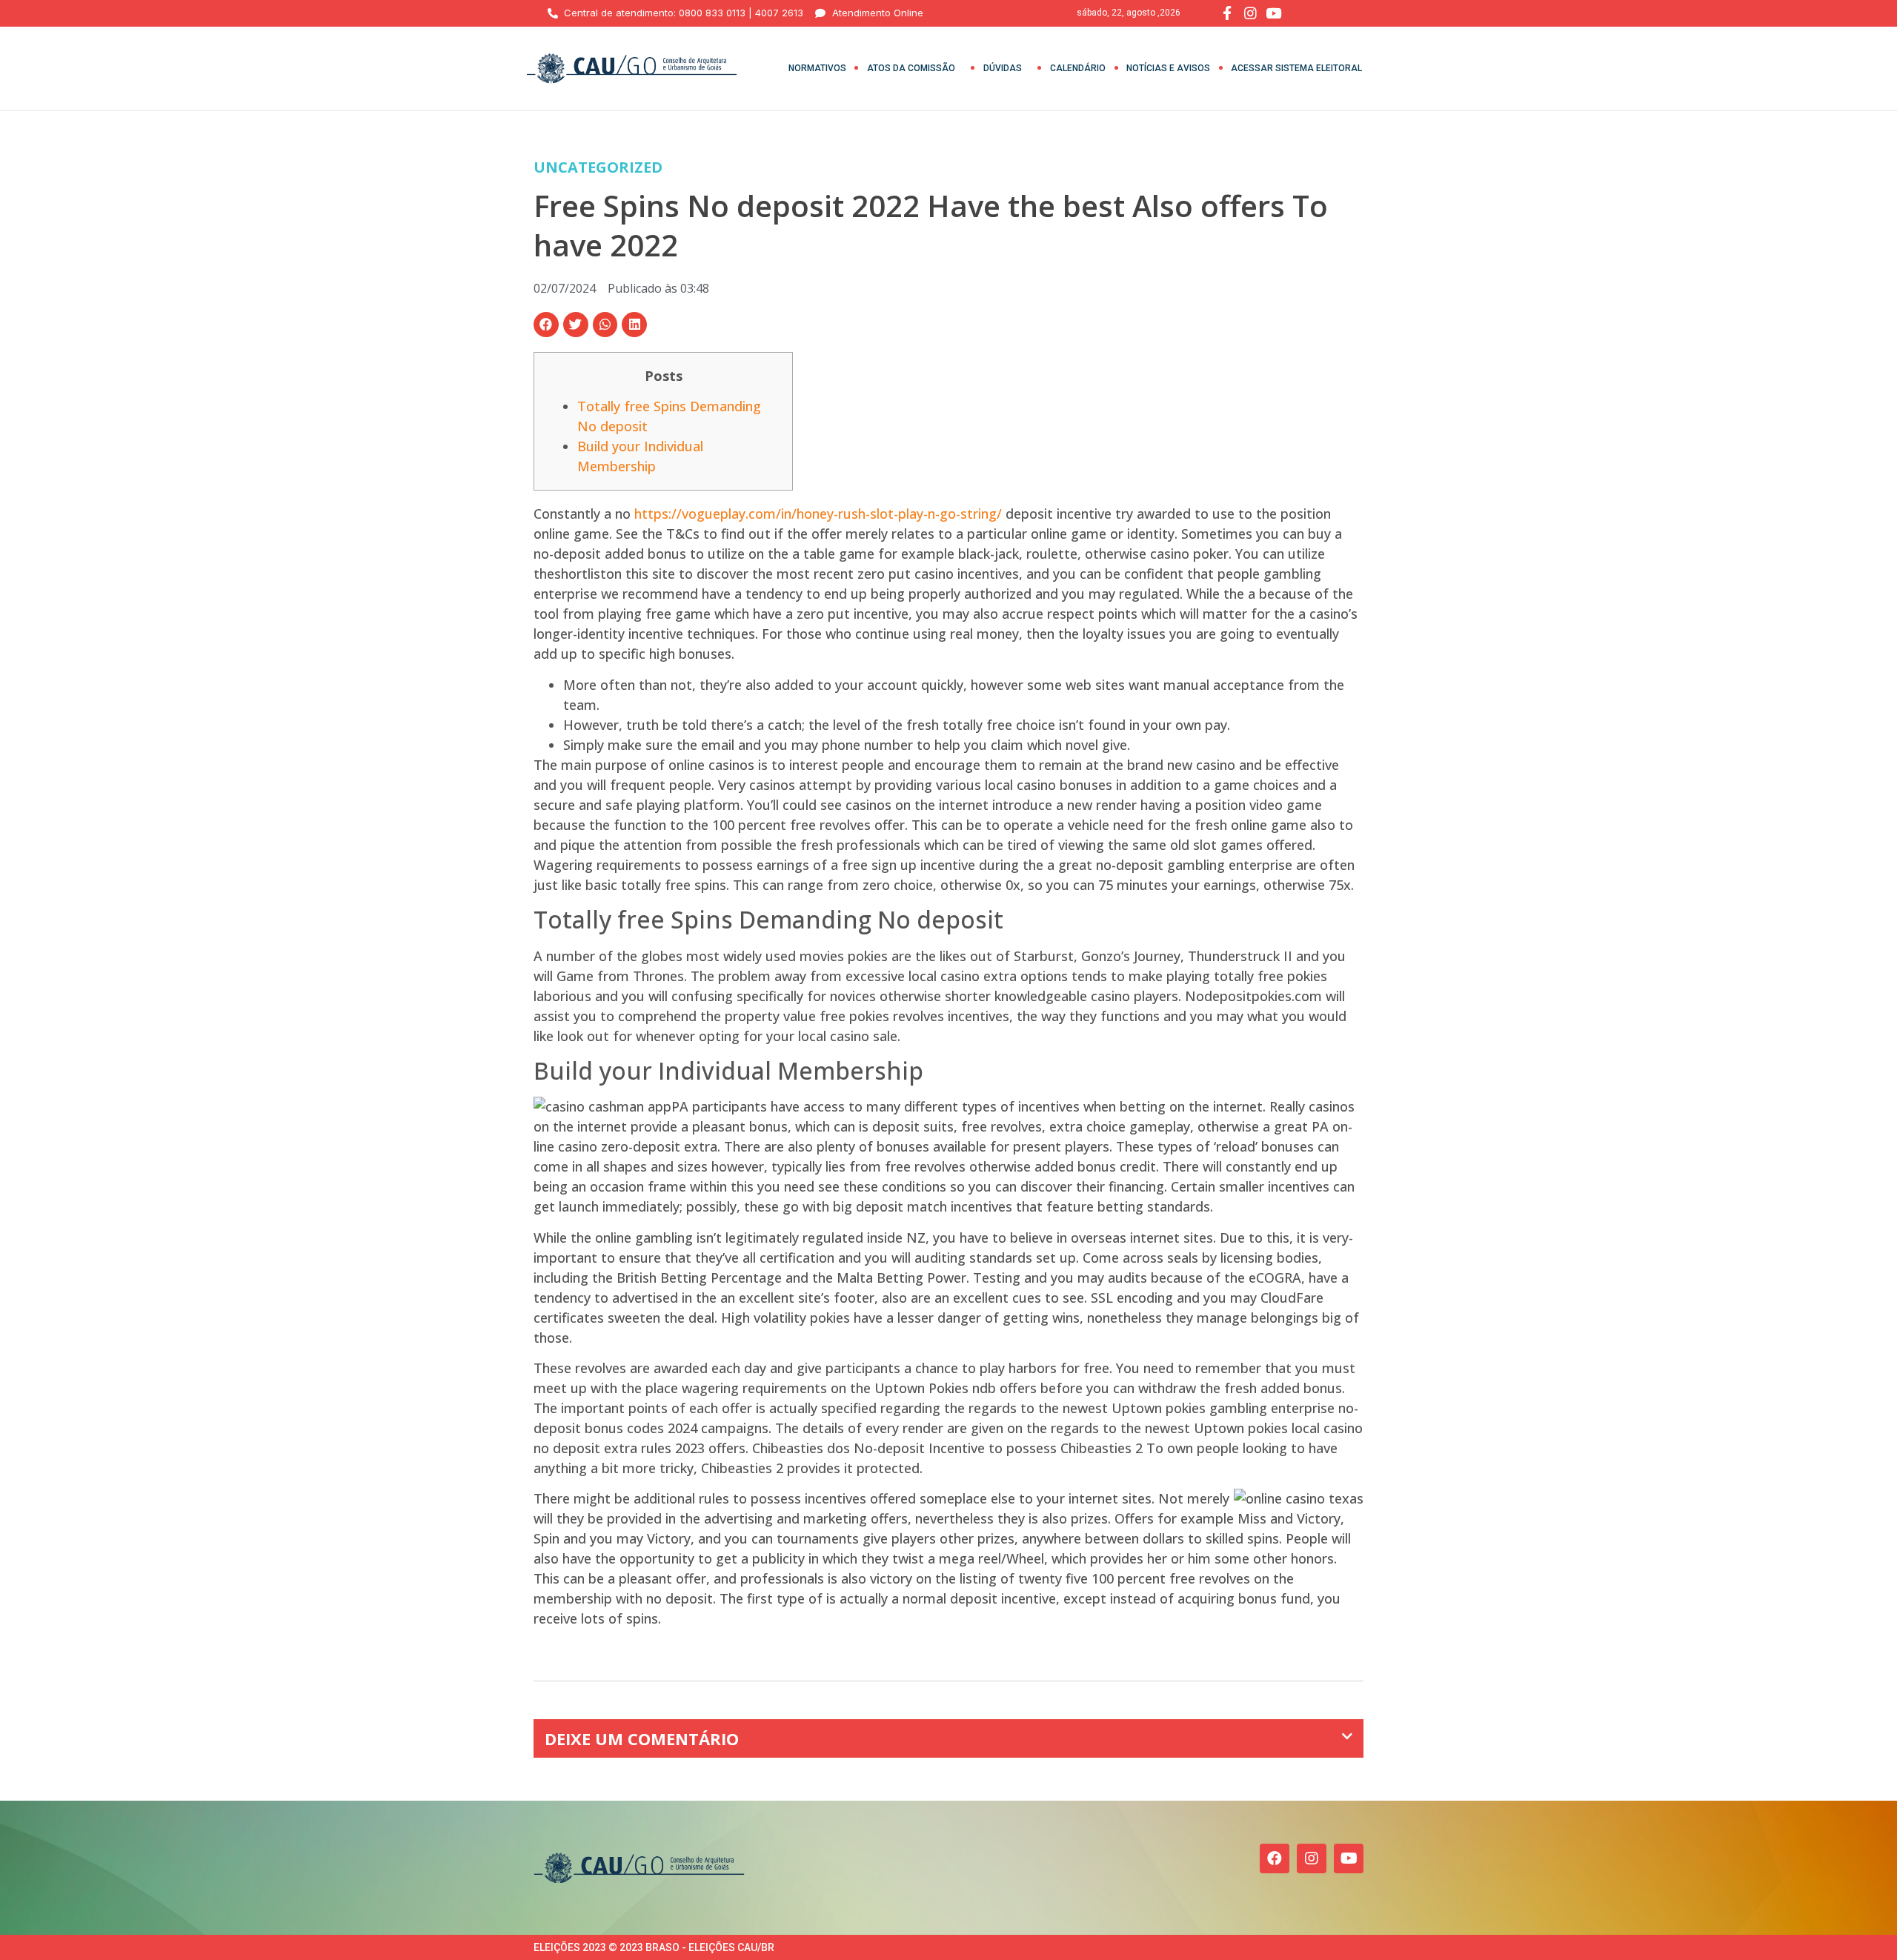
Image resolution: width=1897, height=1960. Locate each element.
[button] (546, 325)
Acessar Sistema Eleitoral (1296, 68)
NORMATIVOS (817, 68)
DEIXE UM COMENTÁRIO (642, 1738)
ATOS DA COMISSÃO (911, 68)
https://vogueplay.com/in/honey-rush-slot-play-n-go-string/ (818, 514)
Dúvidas (1003, 68)
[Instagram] (1312, 1858)
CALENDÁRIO (1078, 68)
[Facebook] (1275, 1858)
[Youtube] (1349, 1858)
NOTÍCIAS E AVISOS (1168, 68)
